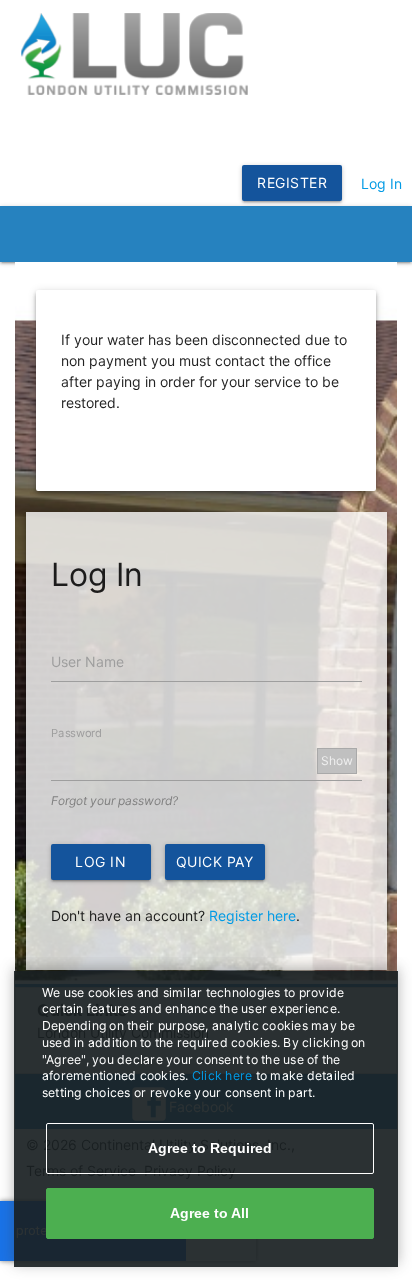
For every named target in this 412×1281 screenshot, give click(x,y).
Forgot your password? (114, 800)
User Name (87, 661)
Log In (381, 183)
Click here (224, 1075)
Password (76, 733)
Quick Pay (215, 861)
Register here (252, 915)
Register (292, 182)
